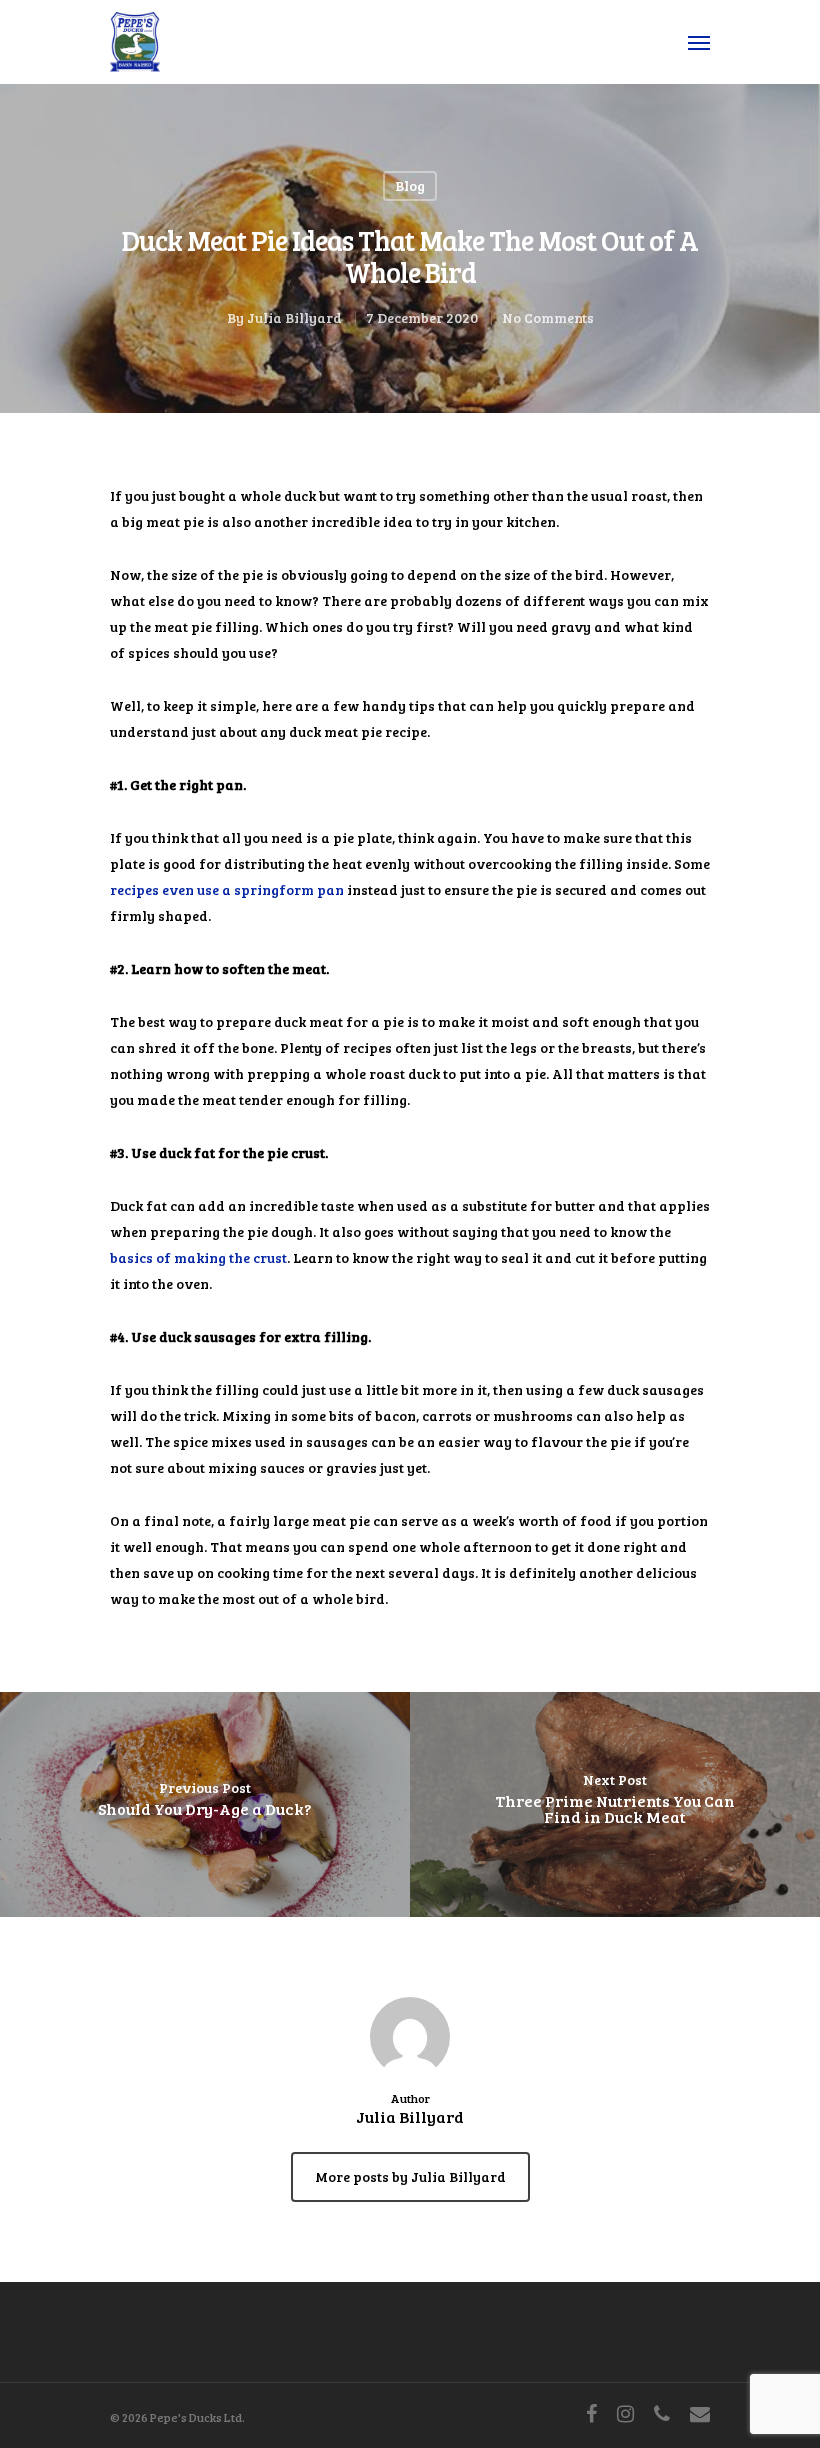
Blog (410, 185)
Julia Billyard (294, 317)
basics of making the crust (198, 1257)
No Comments (548, 317)
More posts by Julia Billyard (410, 2176)
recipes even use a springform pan (227, 889)
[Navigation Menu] (699, 42)
